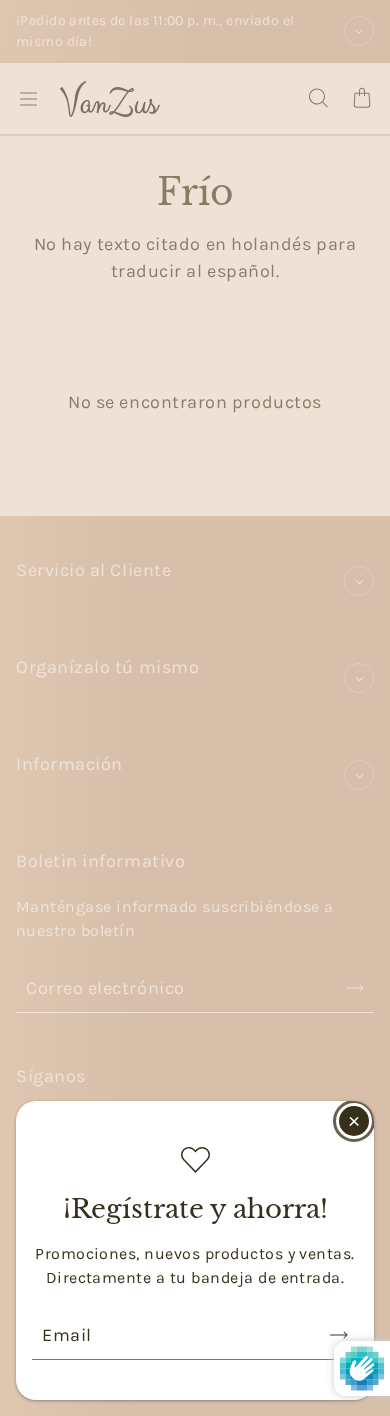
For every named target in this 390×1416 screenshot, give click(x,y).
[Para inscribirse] (339, 1335)
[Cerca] (354, 1121)
